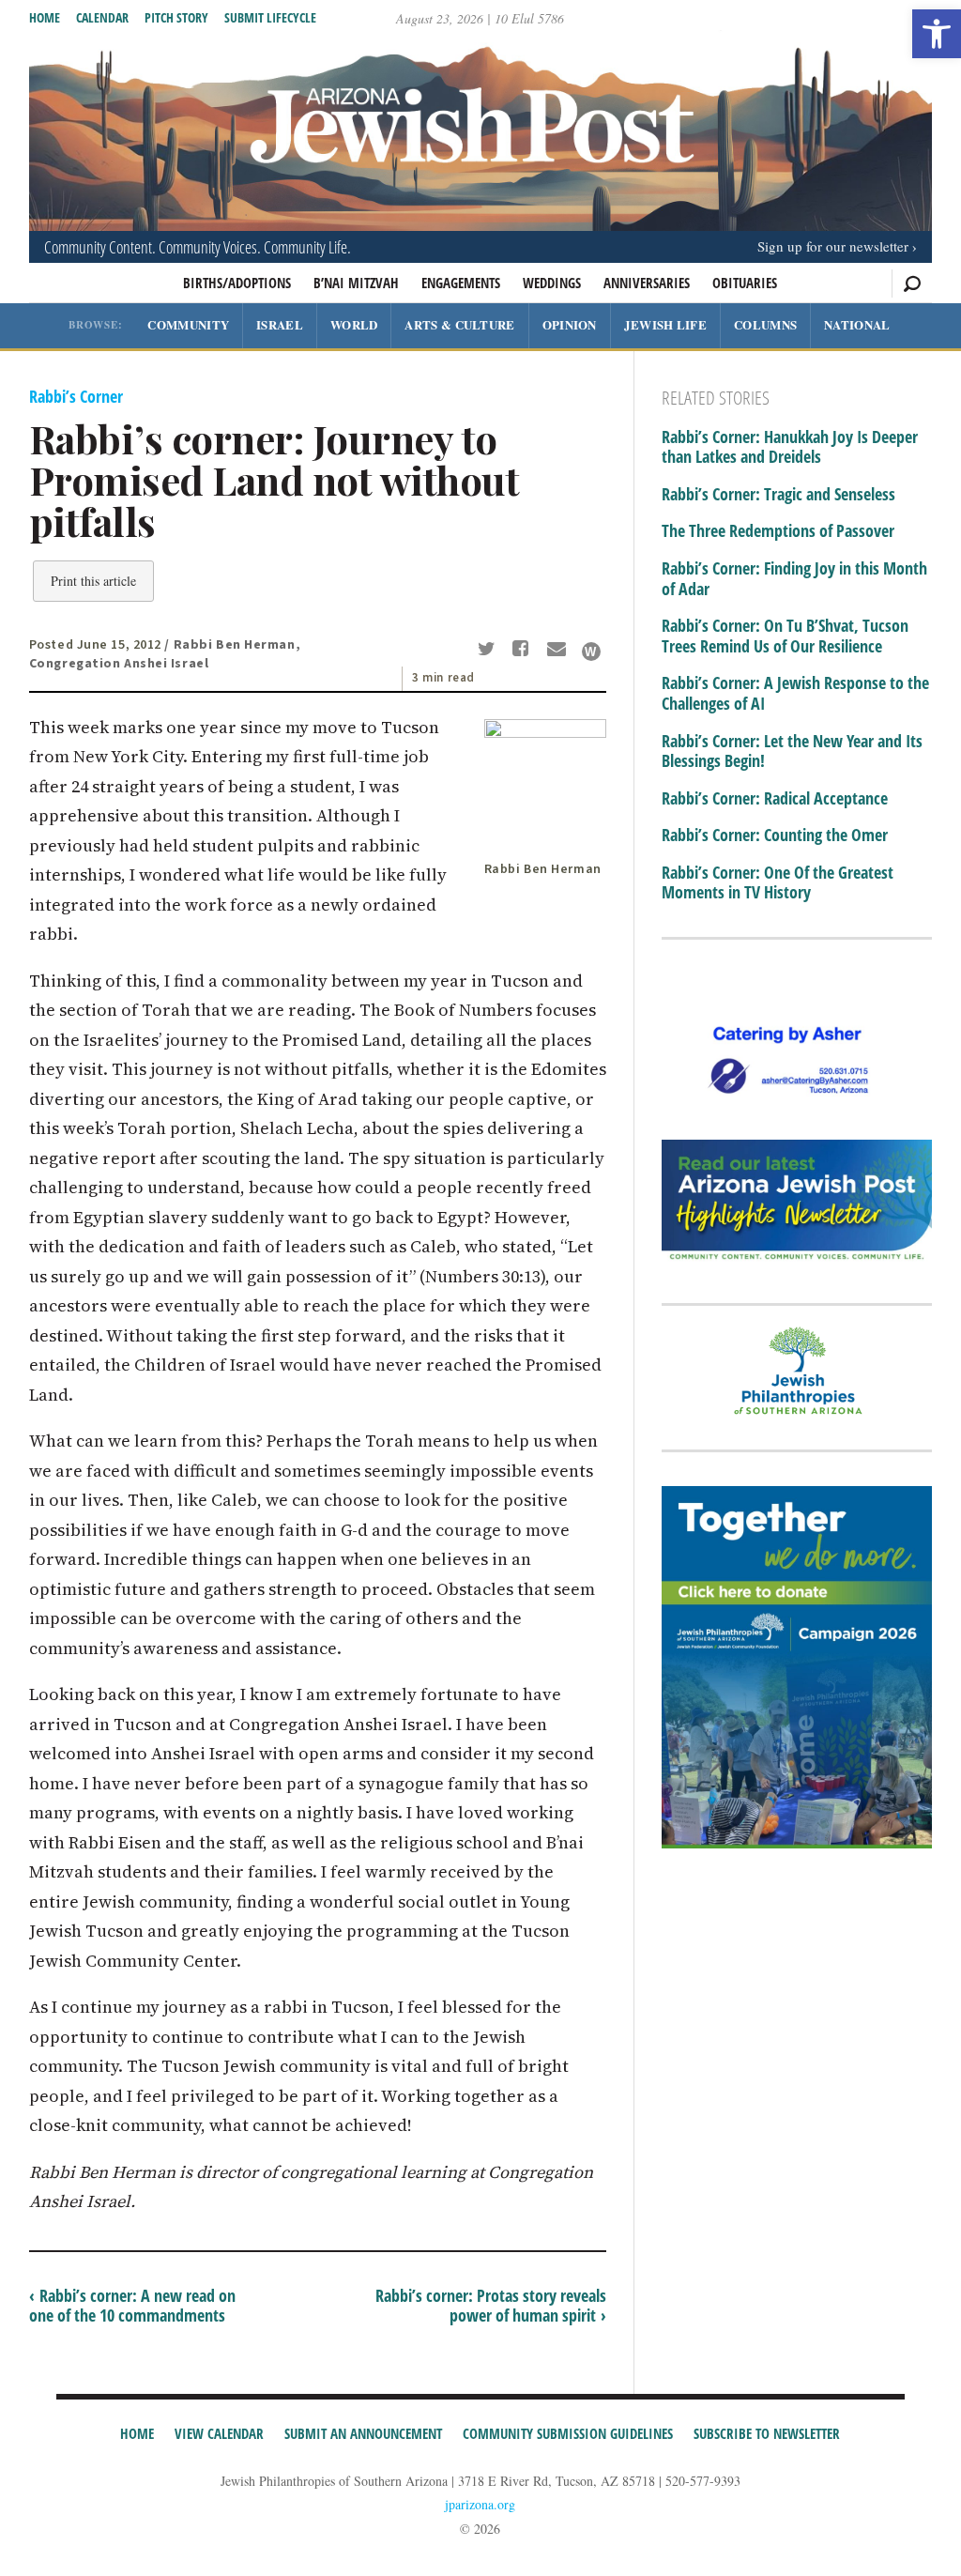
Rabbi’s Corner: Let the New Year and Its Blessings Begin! (792, 751)
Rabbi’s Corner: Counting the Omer (775, 836)
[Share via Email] (559, 651)
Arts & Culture (459, 324)
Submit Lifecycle (270, 17)
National (857, 324)
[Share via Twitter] (489, 651)
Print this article (93, 581)
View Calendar (219, 2433)
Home (45, 17)
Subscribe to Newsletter (767, 2433)
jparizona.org (480, 2504)
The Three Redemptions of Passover (778, 531)
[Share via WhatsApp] (591, 652)
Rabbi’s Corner (76, 396)
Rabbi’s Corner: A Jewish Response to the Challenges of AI (795, 693)
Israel (280, 324)
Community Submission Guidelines (568, 2433)
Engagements (461, 283)
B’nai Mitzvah (356, 283)
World (354, 324)
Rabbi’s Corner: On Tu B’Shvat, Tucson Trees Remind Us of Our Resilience (785, 636)
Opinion (570, 324)
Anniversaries (647, 283)
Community (188, 324)
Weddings (552, 283)
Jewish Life (665, 324)
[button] (937, 34)
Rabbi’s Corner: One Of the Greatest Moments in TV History (778, 883)
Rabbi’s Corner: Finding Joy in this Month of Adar (794, 579)
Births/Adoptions (237, 283)
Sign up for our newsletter (833, 246)
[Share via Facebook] (524, 651)
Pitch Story (176, 17)
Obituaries (745, 283)
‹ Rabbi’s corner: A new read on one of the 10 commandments (132, 2306)
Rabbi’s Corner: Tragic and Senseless (778, 495)
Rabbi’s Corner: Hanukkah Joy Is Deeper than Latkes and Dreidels (790, 447)
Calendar (102, 17)
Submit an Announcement (363, 2433)
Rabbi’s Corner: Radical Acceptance (775, 799)
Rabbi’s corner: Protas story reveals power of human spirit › (491, 2306)
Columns (765, 324)
